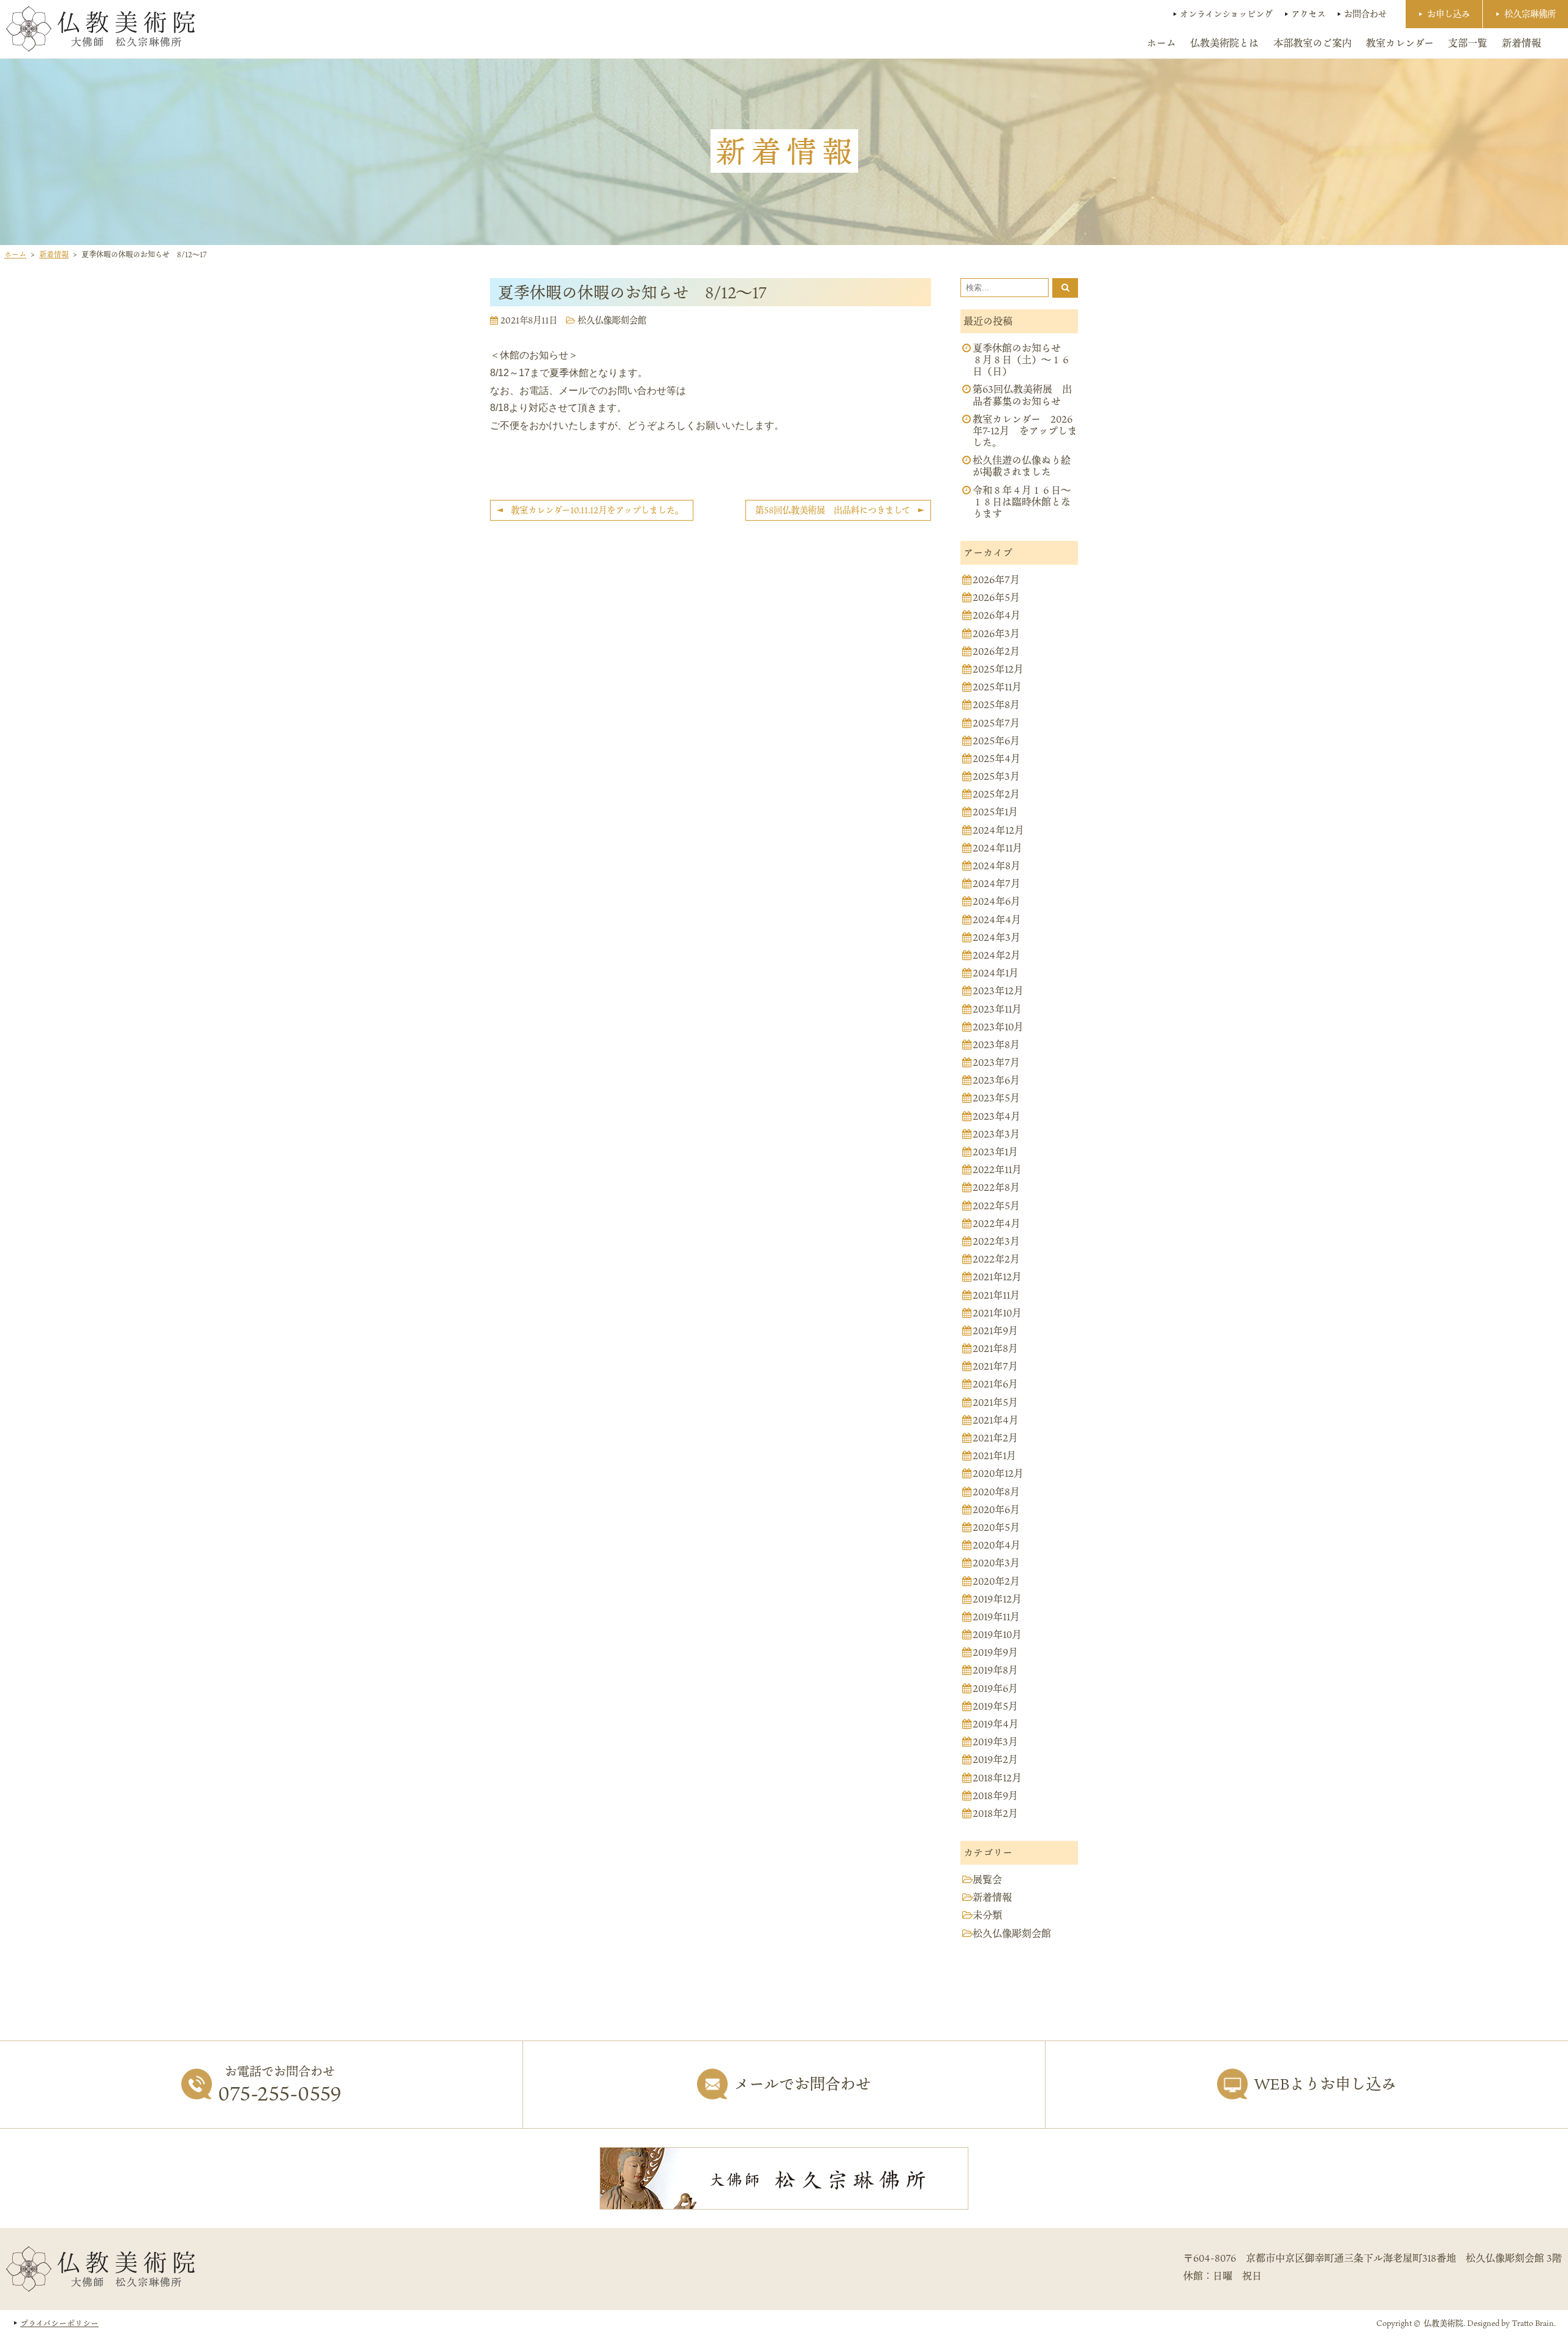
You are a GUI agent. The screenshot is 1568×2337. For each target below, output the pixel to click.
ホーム (1161, 43)
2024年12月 (998, 830)
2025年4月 (997, 759)
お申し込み (1449, 14)
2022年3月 (996, 1241)
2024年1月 (996, 973)
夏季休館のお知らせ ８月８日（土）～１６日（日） (1022, 360)
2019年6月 (995, 1689)
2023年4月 (997, 1116)
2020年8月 (996, 1492)
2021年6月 (995, 1384)
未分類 (987, 1915)
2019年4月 (996, 1724)
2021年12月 (997, 1277)
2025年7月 (996, 723)
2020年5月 (996, 1527)
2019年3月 (995, 1742)
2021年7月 (995, 1366)
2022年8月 (996, 1187)
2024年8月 (997, 866)
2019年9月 (995, 1652)
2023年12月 (998, 991)
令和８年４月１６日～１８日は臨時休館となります (1022, 502)
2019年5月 (995, 1706)
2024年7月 (997, 884)
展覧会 (987, 1880)
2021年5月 (995, 1403)
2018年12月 (997, 1778)
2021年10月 (997, 1313)
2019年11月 (996, 1617)
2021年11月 (996, 1295)
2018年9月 (995, 1796)
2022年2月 (996, 1259)
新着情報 (1521, 43)
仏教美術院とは (1224, 43)
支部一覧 (1468, 43)
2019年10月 (997, 1635)
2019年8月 (995, 1670)
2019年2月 (995, 1760)
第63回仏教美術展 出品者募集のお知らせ (1022, 395)
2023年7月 (996, 1063)
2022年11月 (997, 1170)
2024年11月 (997, 848)
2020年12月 (998, 1474)
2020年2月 (996, 1581)
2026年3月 (996, 634)
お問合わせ (1365, 14)
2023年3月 (996, 1134)
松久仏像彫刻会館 (612, 320)
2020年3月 (996, 1563)
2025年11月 (997, 687)
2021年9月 (995, 1331)
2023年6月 (996, 1080)
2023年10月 (998, 1027)
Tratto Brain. (1534, 2323)
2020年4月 (997, 1545)
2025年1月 (995, 812)
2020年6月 (996, 1510)
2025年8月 (996, 705)
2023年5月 (996, 1098)
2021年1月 (994, 1456)
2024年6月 (997, 901)
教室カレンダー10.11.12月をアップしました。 (597, 510)
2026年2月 (996, 651)
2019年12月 (997, 1599)
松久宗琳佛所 (1530, 14)
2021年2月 (995, 1438)
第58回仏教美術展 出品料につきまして (833, 510)
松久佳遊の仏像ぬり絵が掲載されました (1022, 466)
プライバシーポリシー (59, 2323)
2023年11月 (997, 1009)
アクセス (1308, 14)
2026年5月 (996, 598)
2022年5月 (996, 1206)
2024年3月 (997, 938)
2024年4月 (997, 920)
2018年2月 (995, 1814)
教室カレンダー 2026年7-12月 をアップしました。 (1025, 431)
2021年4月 (996, 1420)
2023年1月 (995, 1152)
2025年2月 (996, 794)
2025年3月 (996, 776)
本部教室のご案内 (1313, 43)
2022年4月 (997, 1224)
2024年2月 (997, 955)
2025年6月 (996, 741)
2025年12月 (998, 669)
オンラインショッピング (1226, 14)
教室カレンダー (1400, 43)
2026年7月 (996, 580)
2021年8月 (995, 1349)
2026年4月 (997, 615)
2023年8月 (996, 1045)
